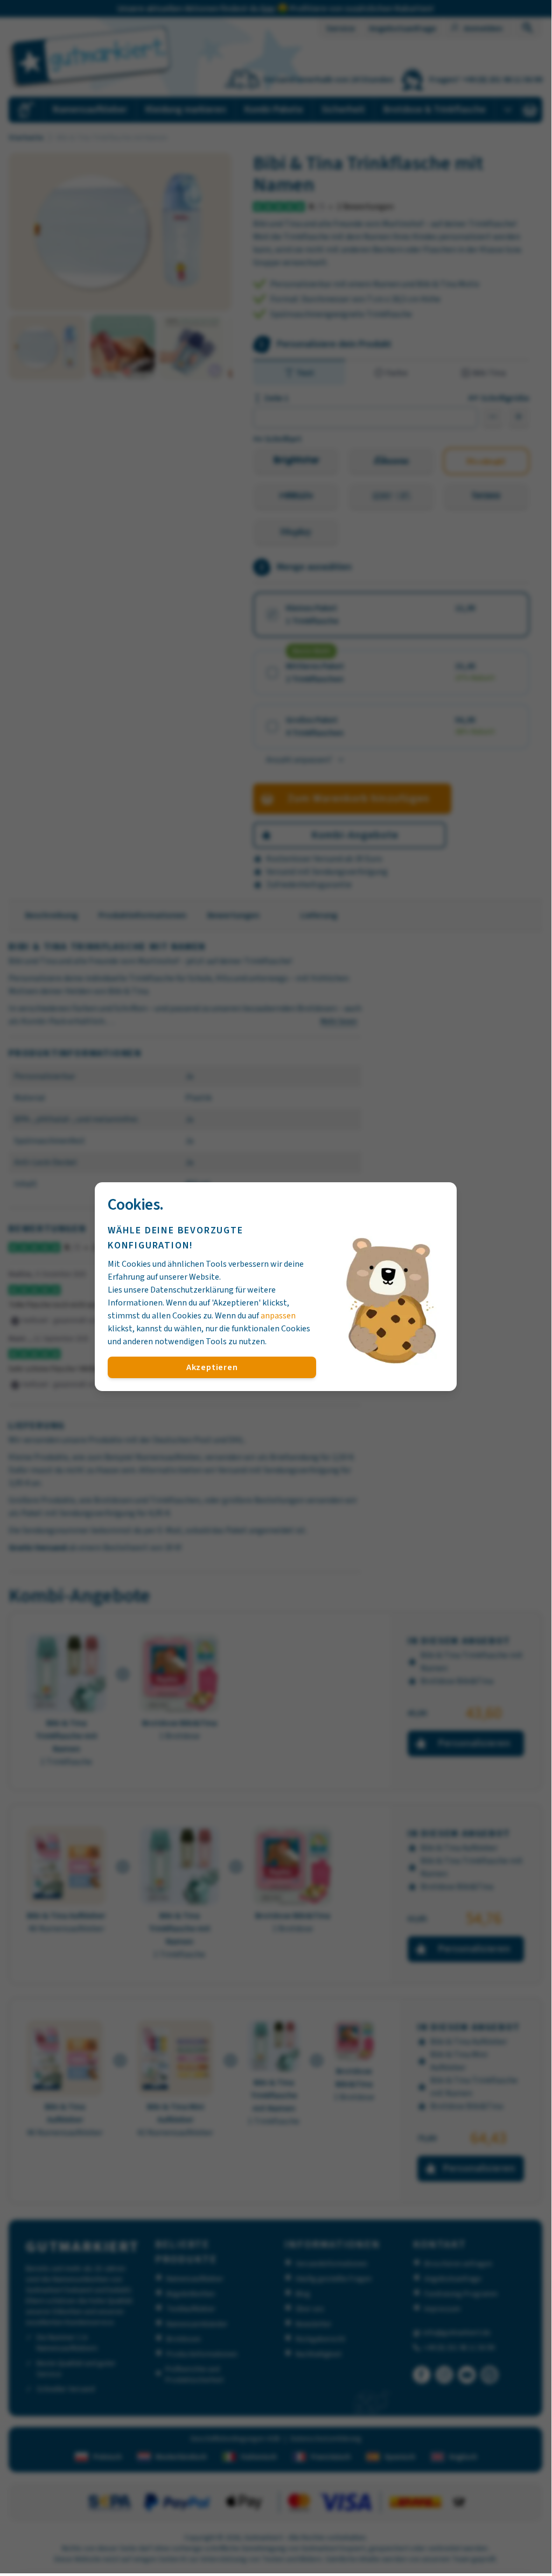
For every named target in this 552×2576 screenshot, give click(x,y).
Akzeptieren (212, 1367)
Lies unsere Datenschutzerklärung (171, 1290)
